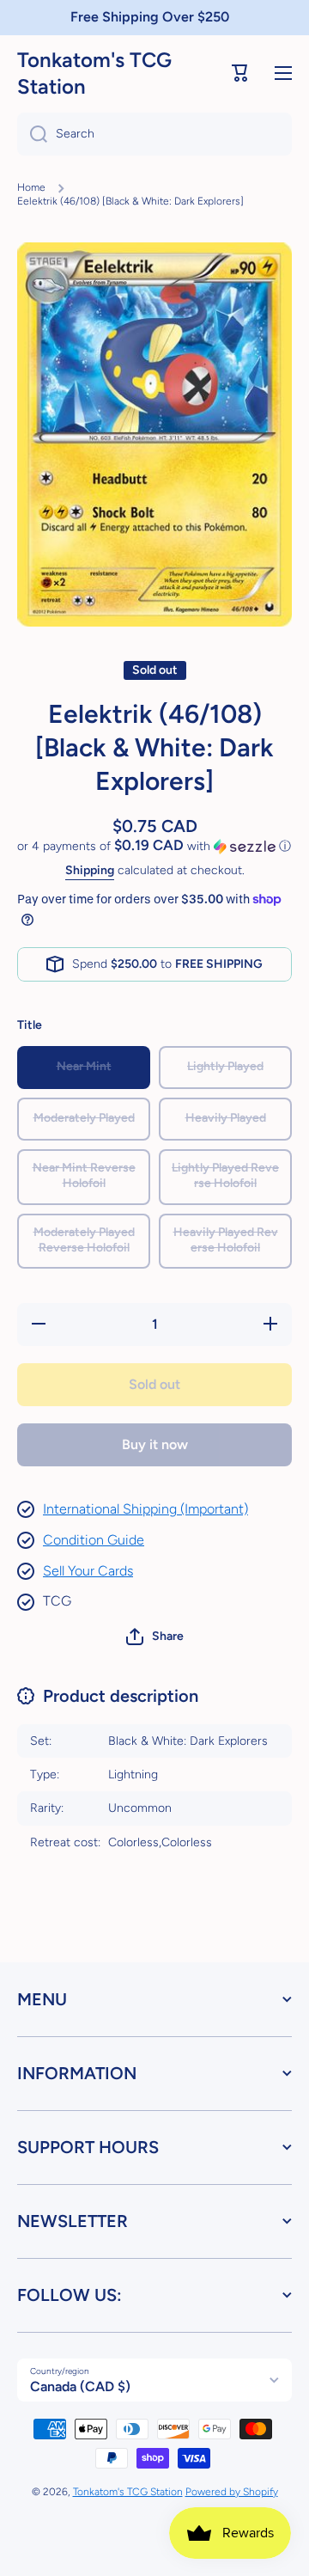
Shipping (90, 870)
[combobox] (154, 134)
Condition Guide (94, 1540)
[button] (240, 73)
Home (31, 187)
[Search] (32, 134)
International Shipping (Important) (145, 1509)
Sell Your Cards (88, 1571)
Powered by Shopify (232, 2492)
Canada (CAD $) (80, 2386)
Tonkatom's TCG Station (128, 2492)
